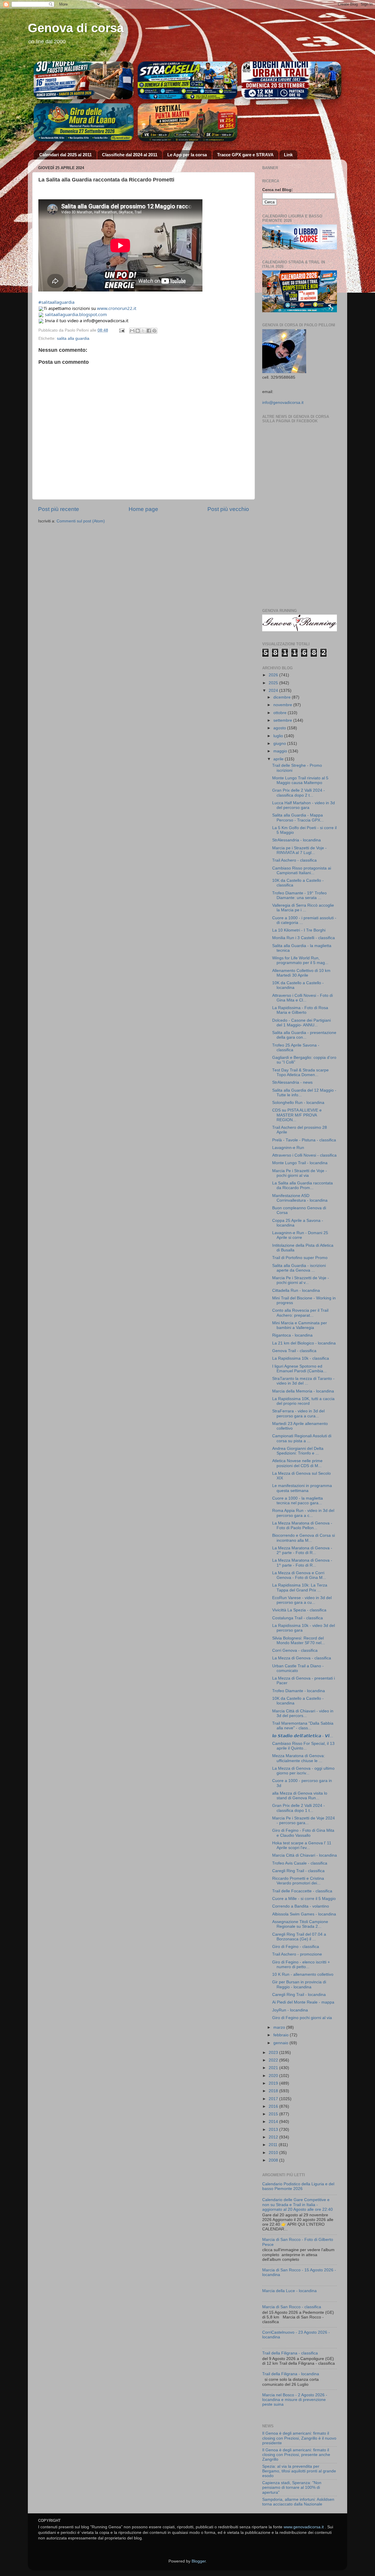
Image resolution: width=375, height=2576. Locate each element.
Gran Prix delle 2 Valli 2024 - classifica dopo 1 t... (299, 1808)
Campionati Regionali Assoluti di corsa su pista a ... (302, 1438)
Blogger (199, 2561)
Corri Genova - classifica (295, 1650)
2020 (274, 2076)
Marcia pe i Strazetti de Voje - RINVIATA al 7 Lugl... (299, 850)
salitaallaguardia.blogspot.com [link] (76, 314)
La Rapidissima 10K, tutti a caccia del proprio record (303, 1401)
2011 (274, 2145)
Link (288, 155)
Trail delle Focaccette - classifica (302, 1891)
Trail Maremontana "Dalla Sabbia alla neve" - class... (303, 1726)
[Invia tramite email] (132, 331)
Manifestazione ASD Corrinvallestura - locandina (300, 1198)
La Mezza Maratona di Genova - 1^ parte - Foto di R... (302, 1563)
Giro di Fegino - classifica (296, 1947)
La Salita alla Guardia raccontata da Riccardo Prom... (302, 1185)
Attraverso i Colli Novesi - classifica (304, 1155)
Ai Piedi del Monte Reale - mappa (303, 2002)
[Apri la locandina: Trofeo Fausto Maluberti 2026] (84, 80)
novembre (283, 705)
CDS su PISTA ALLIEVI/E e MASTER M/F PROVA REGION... (297, 1115)
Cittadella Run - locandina (296, 1290)
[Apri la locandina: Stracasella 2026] (188, 80)
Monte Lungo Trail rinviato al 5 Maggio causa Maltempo (300, 780)
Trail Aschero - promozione (297, 1954)
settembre (283, 720)
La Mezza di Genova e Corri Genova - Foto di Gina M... (299, 1575)
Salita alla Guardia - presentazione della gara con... (304, 1035)
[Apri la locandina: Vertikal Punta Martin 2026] (188, 122)
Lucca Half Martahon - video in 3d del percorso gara (304, 805)
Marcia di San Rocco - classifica (292, 2307)
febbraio (282, 2035)
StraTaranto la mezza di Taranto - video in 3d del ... (303, 1381)
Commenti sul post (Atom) (81, 521)
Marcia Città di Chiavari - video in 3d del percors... (303, 1713)
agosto (280, 728)
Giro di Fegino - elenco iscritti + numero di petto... (301, 1964)
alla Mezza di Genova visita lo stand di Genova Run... (300, 1796)
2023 (274, 2053)
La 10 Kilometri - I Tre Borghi (299, 930)
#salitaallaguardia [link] (56, 302)
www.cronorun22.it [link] (117, 308)
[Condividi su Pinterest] (154, 331)
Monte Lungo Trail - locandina (300, 1163)
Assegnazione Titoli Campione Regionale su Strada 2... (300, 1924)
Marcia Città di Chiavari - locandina (305, 1855)
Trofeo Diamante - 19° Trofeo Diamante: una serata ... (299, 895)
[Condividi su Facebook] (149, 331)
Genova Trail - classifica (294, 1351)
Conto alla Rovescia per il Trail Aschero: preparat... (300, 1313)
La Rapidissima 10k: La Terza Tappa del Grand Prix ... (300, 1588)
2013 (274, 2130)
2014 (274, 2122)
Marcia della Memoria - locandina (303, 1391)
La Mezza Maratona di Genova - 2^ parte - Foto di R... (302, 1550)
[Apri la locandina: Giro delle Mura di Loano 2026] (84, 122)
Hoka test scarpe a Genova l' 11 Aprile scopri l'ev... (302, 1845)
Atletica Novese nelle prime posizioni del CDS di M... (297, 1463)
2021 (274, 2068)
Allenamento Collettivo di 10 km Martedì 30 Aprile (301, 973)
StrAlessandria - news (292, 1082)
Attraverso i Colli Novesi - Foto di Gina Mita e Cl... (302, 998)
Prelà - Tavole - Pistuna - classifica (304, 1140)
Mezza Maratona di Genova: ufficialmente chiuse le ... (299, 1758)
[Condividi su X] (143, 331)
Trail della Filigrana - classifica (290, 2353)
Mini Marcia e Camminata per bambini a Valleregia (300, 1325)
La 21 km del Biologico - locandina (304, 1343)
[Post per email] (121, 330)
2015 (274, 2114)
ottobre (281, 713)
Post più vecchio (228, 509)
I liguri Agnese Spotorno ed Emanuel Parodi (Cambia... (299, 1369)
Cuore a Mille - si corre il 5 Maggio (304, 1899)
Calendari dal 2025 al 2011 (65, 155)
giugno (280, 744)
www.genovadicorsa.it (304, 2527)
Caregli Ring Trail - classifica (298, 1871)
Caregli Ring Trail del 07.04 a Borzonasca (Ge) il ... (299, 1937)
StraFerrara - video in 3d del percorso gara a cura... (298, 1413)
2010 (274, 2153)
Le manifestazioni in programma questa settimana (302, 1488)
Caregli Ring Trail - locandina (299, 1995)
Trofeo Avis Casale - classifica (300, 1863)
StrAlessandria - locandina (296, 840)
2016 (274, 2106)
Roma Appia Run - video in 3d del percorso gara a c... (303, 1513)
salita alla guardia (73, 338)
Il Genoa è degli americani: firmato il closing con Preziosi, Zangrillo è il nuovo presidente (299, 2438)
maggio (281, 751)
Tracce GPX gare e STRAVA (245, 155)
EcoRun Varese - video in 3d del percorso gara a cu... (302, 1600)
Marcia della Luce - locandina (289, 2291)
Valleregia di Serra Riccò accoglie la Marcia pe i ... (303, 908)
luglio (279, 736)
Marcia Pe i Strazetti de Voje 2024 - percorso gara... (304, 1820)
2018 (274, 2091)
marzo (280, 2027)
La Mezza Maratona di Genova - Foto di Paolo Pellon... (302, 1525)
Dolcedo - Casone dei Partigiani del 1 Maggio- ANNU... (301, 1023)
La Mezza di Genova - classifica (302, 1658)
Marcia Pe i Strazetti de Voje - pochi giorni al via (300, 1173)
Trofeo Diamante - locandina (299, 1691)
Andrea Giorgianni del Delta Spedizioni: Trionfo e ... (298, 1451)
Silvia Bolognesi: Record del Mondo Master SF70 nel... (299, 1641)
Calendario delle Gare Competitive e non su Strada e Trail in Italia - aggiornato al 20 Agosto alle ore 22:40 (298, 2204)
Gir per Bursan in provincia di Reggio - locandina (299, 1984)
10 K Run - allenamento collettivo (303, 1974)
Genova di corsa (76, 28)
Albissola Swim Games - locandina (304, 1914)
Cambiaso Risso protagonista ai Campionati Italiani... (302, 871)
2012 (274, 2137)
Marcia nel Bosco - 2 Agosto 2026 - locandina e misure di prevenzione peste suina (295, 2400)
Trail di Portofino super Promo (300, 1258)
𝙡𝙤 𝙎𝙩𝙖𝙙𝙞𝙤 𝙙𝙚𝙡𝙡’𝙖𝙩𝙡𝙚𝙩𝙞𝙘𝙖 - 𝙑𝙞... (303, 1736)
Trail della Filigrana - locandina (291, 2374)
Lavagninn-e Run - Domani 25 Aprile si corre (300, 1235)
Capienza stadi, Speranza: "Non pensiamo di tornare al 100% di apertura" (292, 2487)
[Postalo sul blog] (138, 331)
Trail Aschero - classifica (294, 860)
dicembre (283, 697)
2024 (274, 691)
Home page (143, 509)
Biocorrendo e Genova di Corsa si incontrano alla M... (304, 1538)
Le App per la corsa (187, 155)
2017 (274, 2099)
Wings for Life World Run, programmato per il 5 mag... (300, 960)
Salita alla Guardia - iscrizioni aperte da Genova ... (299, 1268)
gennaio (281, 2043)
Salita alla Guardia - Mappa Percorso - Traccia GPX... (298, 818)
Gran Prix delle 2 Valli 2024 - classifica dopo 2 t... (299, 793)
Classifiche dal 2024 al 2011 (130, 155)
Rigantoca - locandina (292, 1335)
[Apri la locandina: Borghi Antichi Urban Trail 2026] (291, 80)
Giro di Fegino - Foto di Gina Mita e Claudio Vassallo (303, 1833)
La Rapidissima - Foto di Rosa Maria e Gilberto (300, 1010)
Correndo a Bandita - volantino (301, 1906)
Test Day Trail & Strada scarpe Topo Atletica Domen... (300, 1072)
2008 (274, 2160)
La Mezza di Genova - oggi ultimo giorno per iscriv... (303, 1771)
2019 (274, 2083)
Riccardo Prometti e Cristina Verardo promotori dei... (298, 1881)
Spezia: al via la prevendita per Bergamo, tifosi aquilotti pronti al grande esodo (299, 2471)
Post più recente (59, 509)
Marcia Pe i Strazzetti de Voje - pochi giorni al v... (301, 1280)
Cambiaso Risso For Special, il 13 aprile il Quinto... (303, 1746)
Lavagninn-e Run (288, 1148)
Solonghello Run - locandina (298, 1103)
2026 (274, 675)
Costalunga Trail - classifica (298, 1618)
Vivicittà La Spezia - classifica (299, 1610)
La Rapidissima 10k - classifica (301, 1358)
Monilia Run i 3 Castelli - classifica (304, 938)
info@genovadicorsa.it (283, 403)
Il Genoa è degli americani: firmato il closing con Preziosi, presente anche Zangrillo (296, 2455)
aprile (279, 759)
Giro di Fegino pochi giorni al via (302, 2018)
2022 (274, 2060)
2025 (274, 683)
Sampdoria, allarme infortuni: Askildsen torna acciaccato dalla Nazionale (298, 2502)
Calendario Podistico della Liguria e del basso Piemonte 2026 (298, 2186)
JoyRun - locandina (290, 2010)
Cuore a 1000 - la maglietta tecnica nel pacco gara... (298, 1501)
